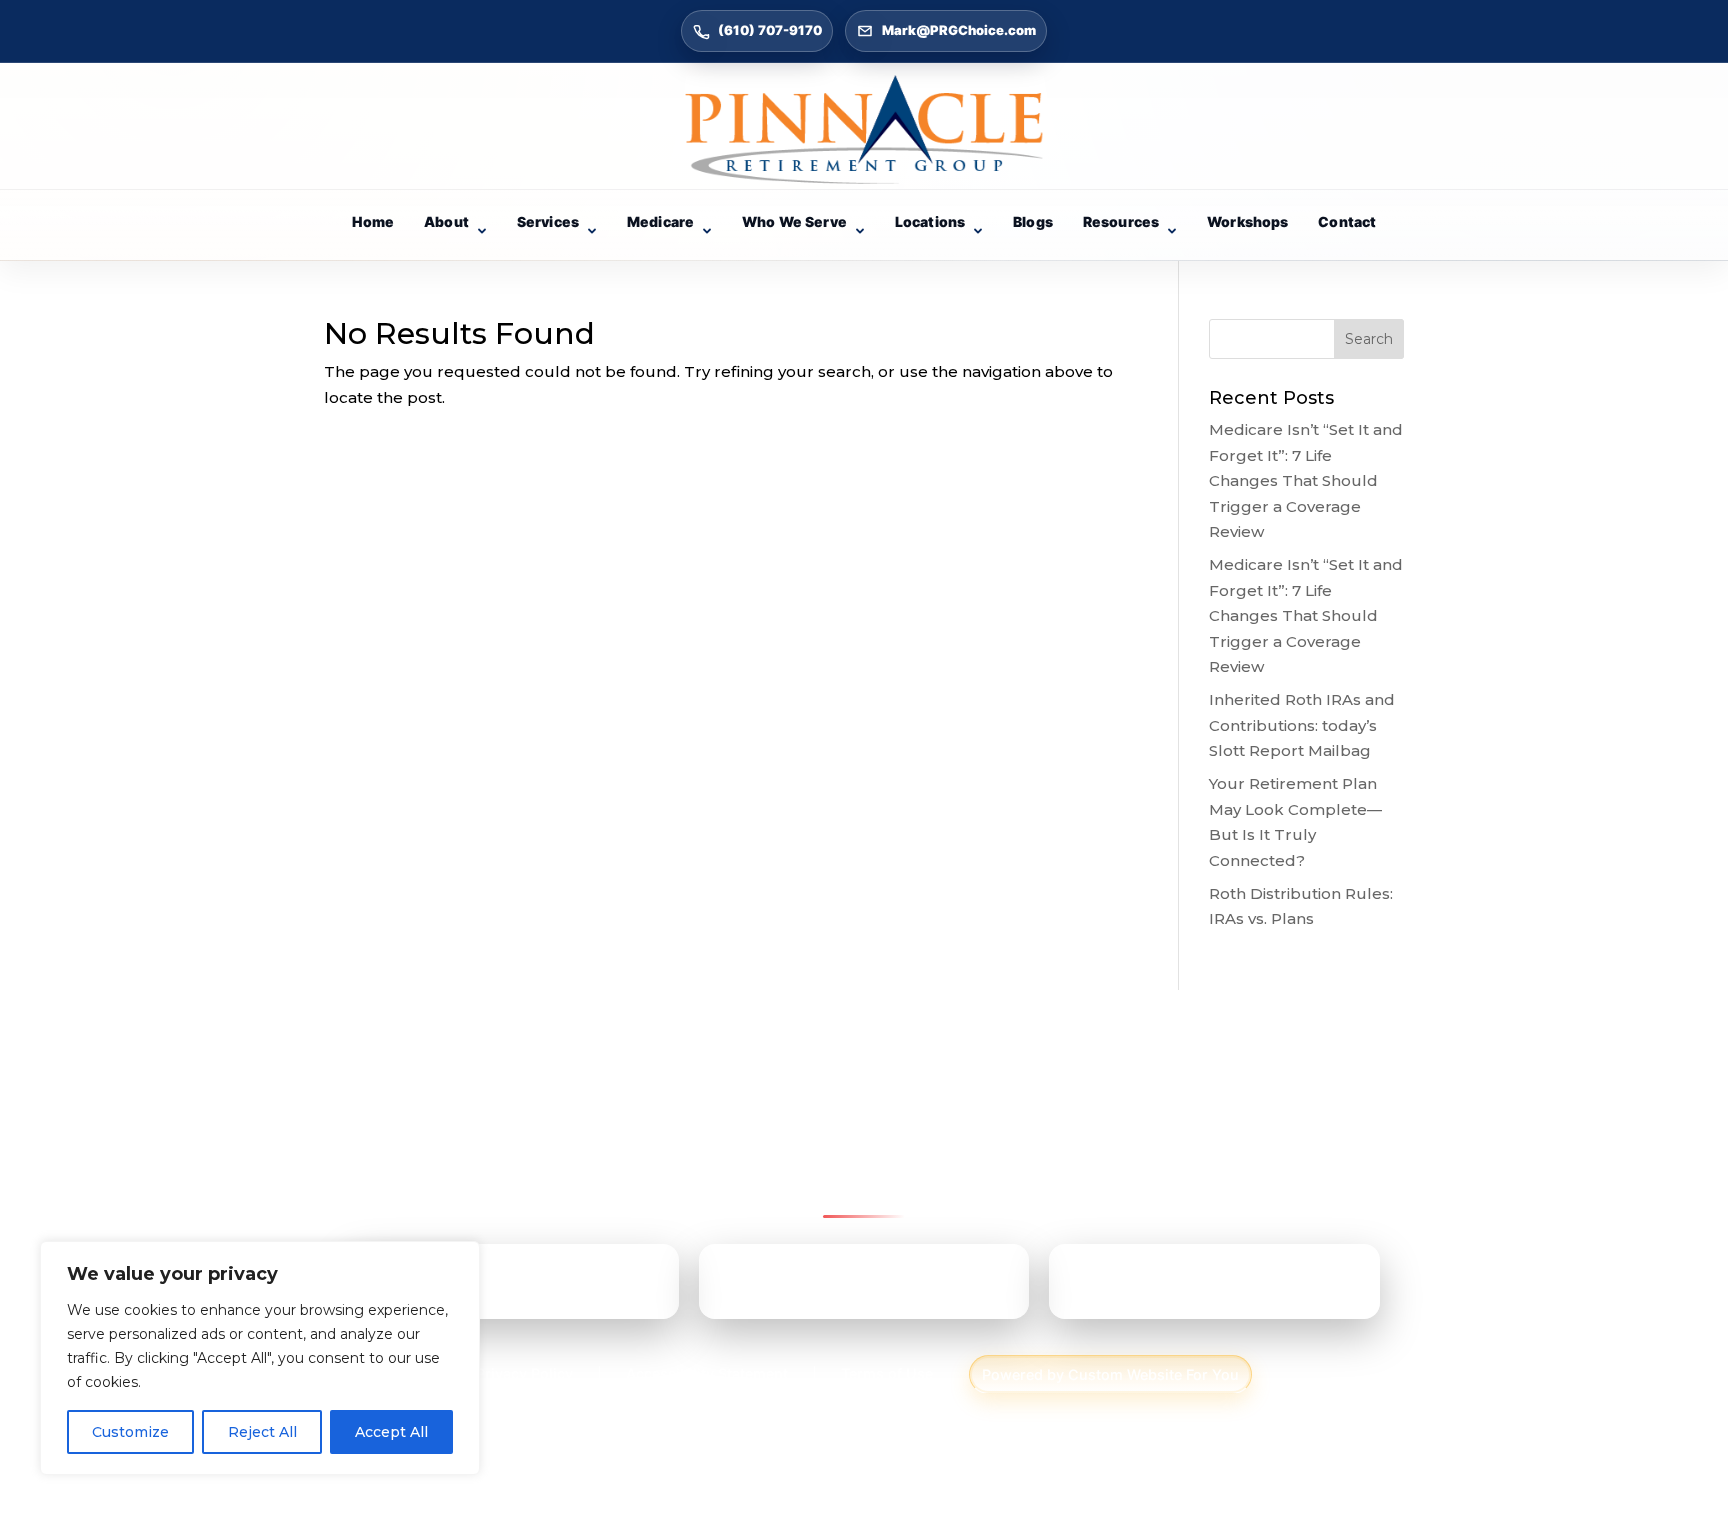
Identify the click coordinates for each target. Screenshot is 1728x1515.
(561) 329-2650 (1181, 1289)
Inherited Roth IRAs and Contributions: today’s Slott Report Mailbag (1302, 725)
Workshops (1247, 221)
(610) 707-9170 (770, 30)
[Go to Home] (864, 129)
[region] (260, 1358)
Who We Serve (794, 221)
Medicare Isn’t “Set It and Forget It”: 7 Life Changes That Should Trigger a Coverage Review (1306, 480)
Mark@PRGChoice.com (959, 30)
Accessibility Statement (707, 1373)
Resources (1121, 221)
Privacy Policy (524, 1373)
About (446, 221)
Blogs (1033, 221)
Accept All (391, 1432)
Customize (130, 1432)
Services (548, 221)
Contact (1347, 221)
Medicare (660, 221)
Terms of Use (887, 1373)
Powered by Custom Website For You (1110, 1374)
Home (373, 221)
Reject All (262, 1432)
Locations (930, 221)
